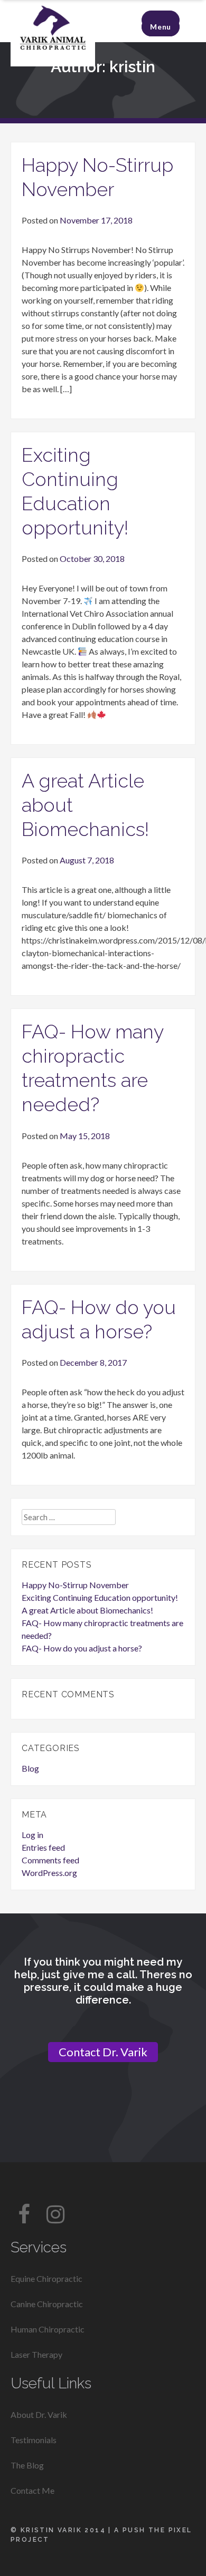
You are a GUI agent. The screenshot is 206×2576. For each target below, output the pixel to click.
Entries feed (43, 1847)
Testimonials (34, 2440)
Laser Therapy (36, 2354)
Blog (30, 1768)
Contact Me (32, 2490)
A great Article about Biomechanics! (87, 1610)
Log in (32, 1835)
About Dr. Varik (39, 2414)
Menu (161, 27)
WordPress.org (49, 1873)
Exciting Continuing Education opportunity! (100, 1597)
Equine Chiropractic (46, 2278)
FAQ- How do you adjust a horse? (82, 1648)
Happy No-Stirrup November (75, 1585)
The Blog (27, 2465)
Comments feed (50, 1860)
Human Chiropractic (48, 2329)
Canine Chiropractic (47, 2304)
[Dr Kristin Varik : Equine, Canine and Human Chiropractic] (53, 63)
